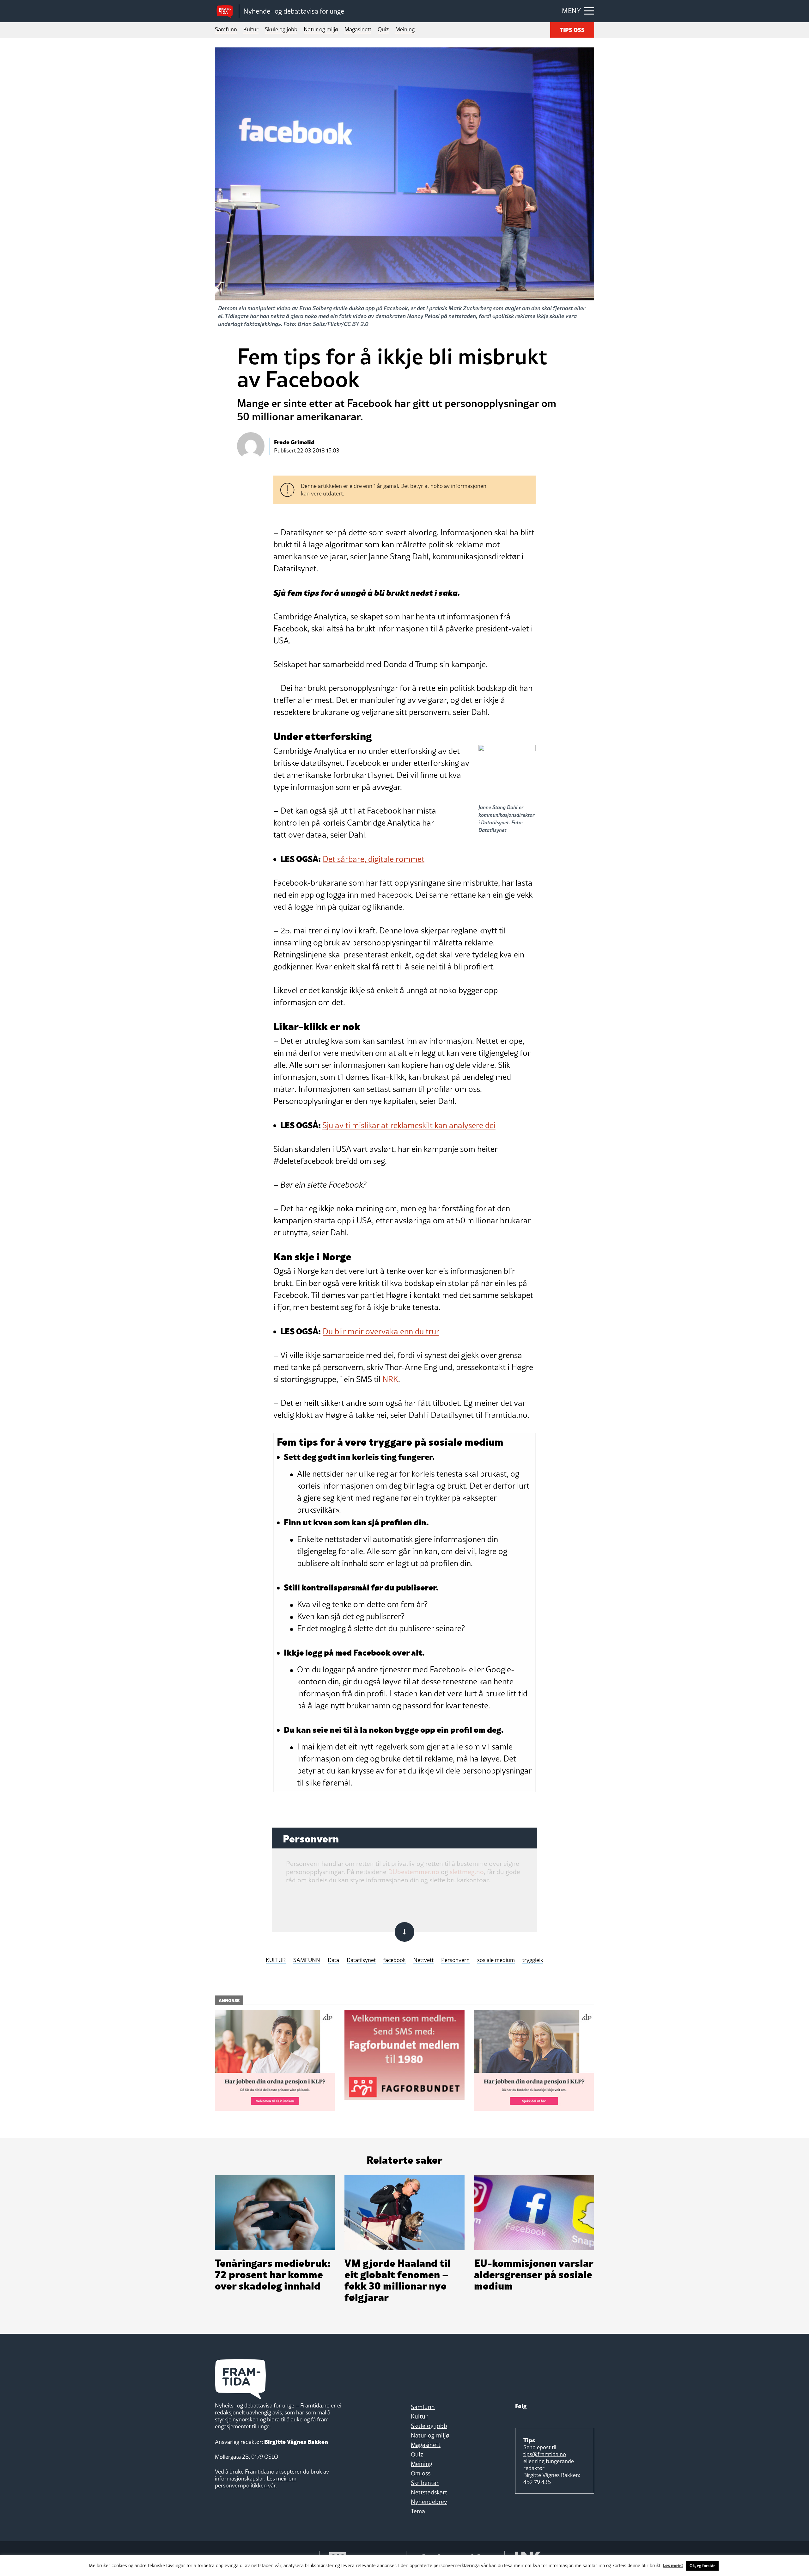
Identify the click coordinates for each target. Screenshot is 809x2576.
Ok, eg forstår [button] (702, 2566)
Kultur (251, 29)
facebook (395, 1960)
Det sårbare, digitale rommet (374, 859)
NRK (390, 1379)
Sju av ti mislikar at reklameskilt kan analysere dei (409, 1125)
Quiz (383, 29)
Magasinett (358, 29)
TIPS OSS (572, 29)
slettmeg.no (467, 1872)
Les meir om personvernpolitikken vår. (256, 2482)
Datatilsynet (361, 1960)
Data (333, 1960)
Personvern (455, 1960)
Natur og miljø (321, 29)
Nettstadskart (429, 2492)
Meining (405, 29)
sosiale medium (496, 1960)
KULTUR (276, 1960)
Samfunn (226, 29)
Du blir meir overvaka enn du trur (381, 1331)
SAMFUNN (307, 1960)
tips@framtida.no (545, 2454)
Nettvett (423, 1960)
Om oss (421, 2473)
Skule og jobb (281, 29)
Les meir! (673, 2565)
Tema (418, 2511)
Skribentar (425, 2483)
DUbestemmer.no (414, 1872)
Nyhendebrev (429, 2502)
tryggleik (533, 1960)
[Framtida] (227, 11)
